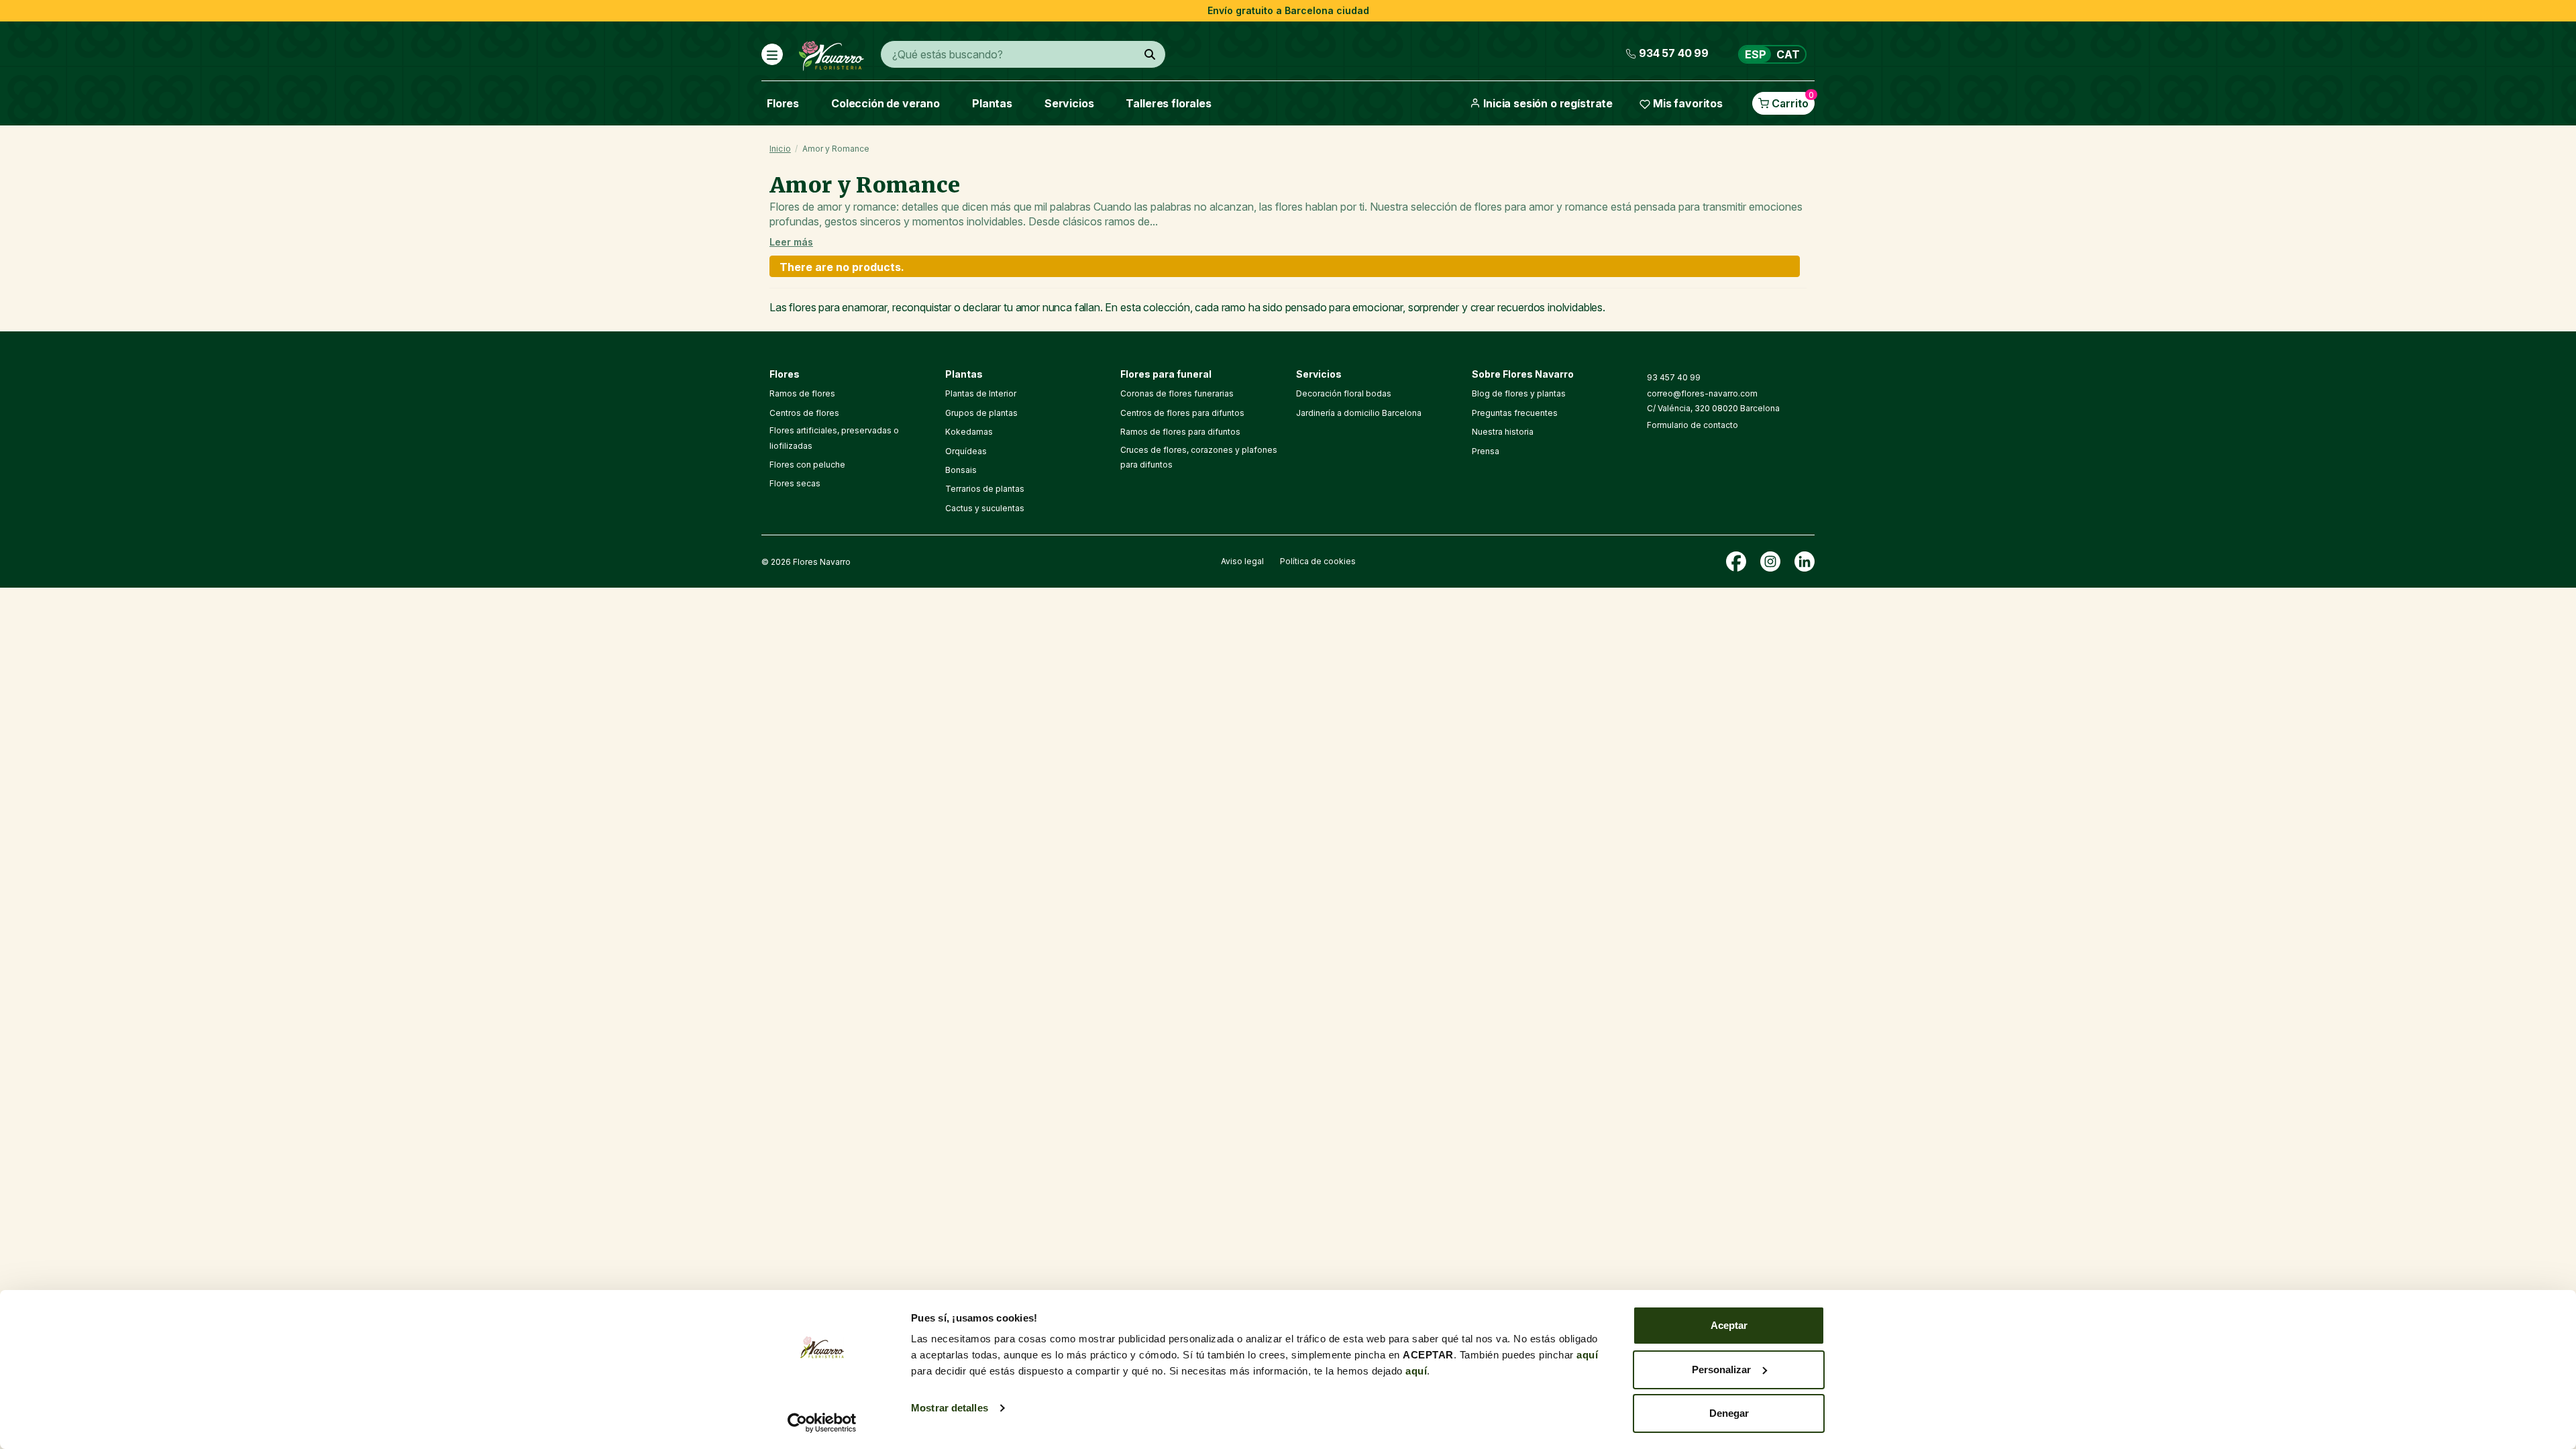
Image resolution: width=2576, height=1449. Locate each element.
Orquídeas (966, 451)
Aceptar (1729, 1325)
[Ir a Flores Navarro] (831, 53)
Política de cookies (1318, 561)
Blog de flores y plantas (1519, 393)
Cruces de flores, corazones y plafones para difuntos (1199, 457)
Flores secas (795, 483)
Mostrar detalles (950, 1408)
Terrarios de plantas (985, 489)
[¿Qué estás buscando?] (1150, 54)
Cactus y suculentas (985, 508)
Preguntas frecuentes (1515, 413)
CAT (1788, 54)
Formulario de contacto (1693, 425)
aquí (1587, 1355)
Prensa (1486, 451)
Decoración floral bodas (1344, 393)
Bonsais (961, 470)
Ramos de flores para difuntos (1180, 432)
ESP (1756, 54)
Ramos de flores (802, 393)
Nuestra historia (1503, 432)
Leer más (791, 242)
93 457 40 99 (1674, 377)
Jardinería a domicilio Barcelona (1359, 413)
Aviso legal (1242, 561)
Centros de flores (804, 413)
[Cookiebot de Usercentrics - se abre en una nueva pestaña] (822, 1423)
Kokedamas (969, 432)
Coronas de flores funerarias (1177, 393)
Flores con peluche (807, 465)
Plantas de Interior (981, 393)
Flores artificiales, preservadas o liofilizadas (834, 438)
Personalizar (1721, 1370)
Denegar (1729, 1413)
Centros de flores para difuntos (1182, 413)
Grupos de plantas (981, 413)
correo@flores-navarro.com (1702, 393)
